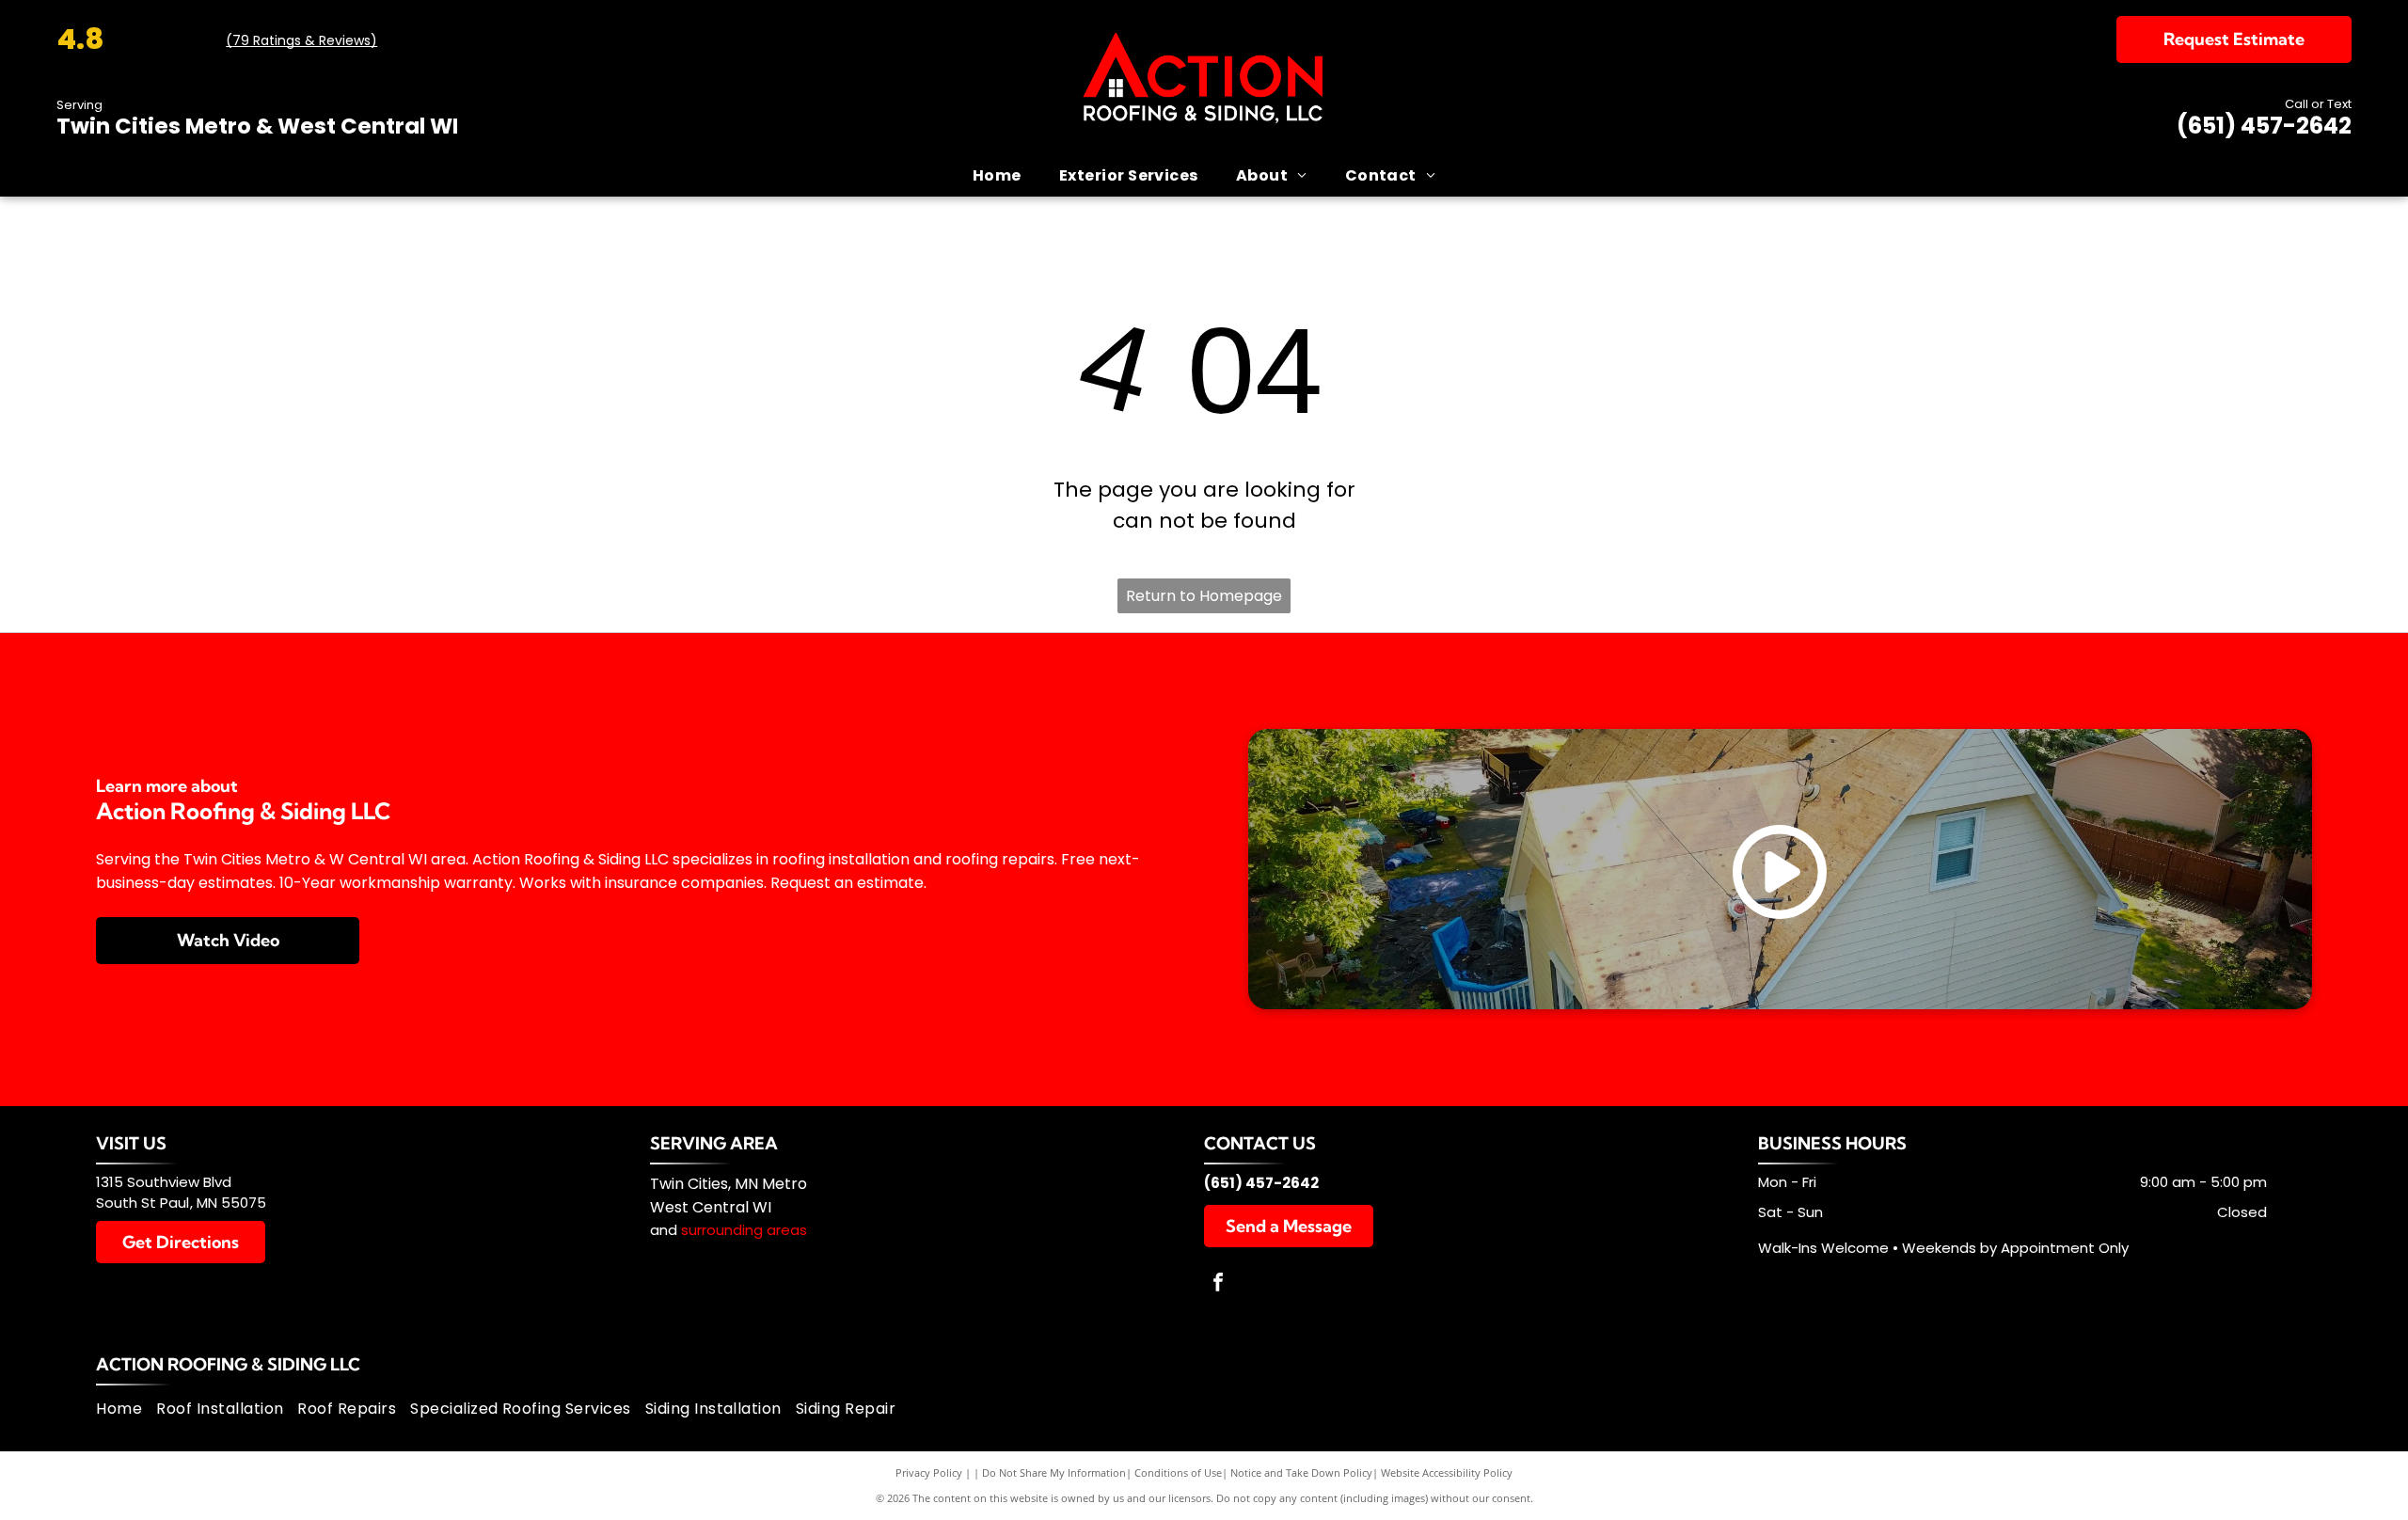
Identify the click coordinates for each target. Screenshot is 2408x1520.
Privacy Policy (929, 1472)
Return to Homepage (1204, 596)
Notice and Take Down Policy (1301, 1472)
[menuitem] (997, 175)
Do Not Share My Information (1054, 1472)
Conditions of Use (1178, 1472)
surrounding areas (744, 1230)
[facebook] (1218, 1284)
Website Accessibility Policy (1447, 1472)
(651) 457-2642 (2264, 126)
